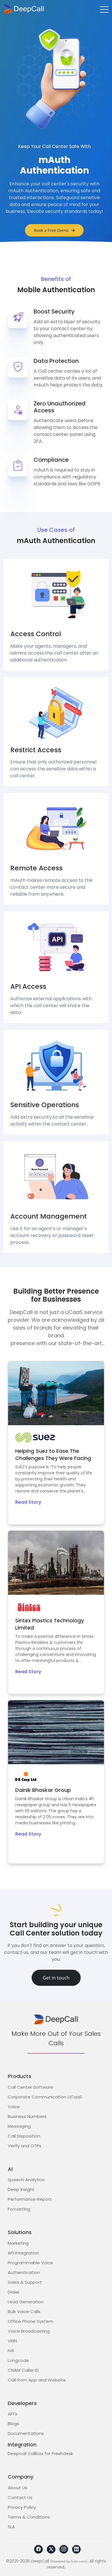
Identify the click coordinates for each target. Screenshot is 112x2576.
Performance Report (30, 2199)
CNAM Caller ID (23, 2370)
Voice (14, 2107)
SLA (11, 2527)
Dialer (14, 2292)
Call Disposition (24, 2136)
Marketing (18, 2243)
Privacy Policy (22, 2507)
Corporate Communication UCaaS (45, 2097)
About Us (18, 2488)
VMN (12, 2341)
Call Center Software (30, 2087)
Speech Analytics (26, 2180)
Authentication (24, 2272)
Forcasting (19, 2209)
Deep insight (21, 2189)
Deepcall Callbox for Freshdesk (40, 2453)
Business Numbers (27, 2116)
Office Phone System (30, 2321)
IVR (11, 2351)
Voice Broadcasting (29, 2331)
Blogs (13, 2424)
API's (12, 2414)
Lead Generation (26, 2302)
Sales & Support (25, 2282)
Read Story (28, 1502)
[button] (104, 9)
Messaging (19, 2126)
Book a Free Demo (51, 230)
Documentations (26, 2433)
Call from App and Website (37, 2380)
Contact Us (20, 2497)
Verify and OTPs (25, 2146)
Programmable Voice (30, 2263)
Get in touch (56, 1978)
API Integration (23, 2253)
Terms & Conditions (29, 2517)
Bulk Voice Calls (24, 2312)
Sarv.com (78, 2561)
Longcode (18, 2360)
